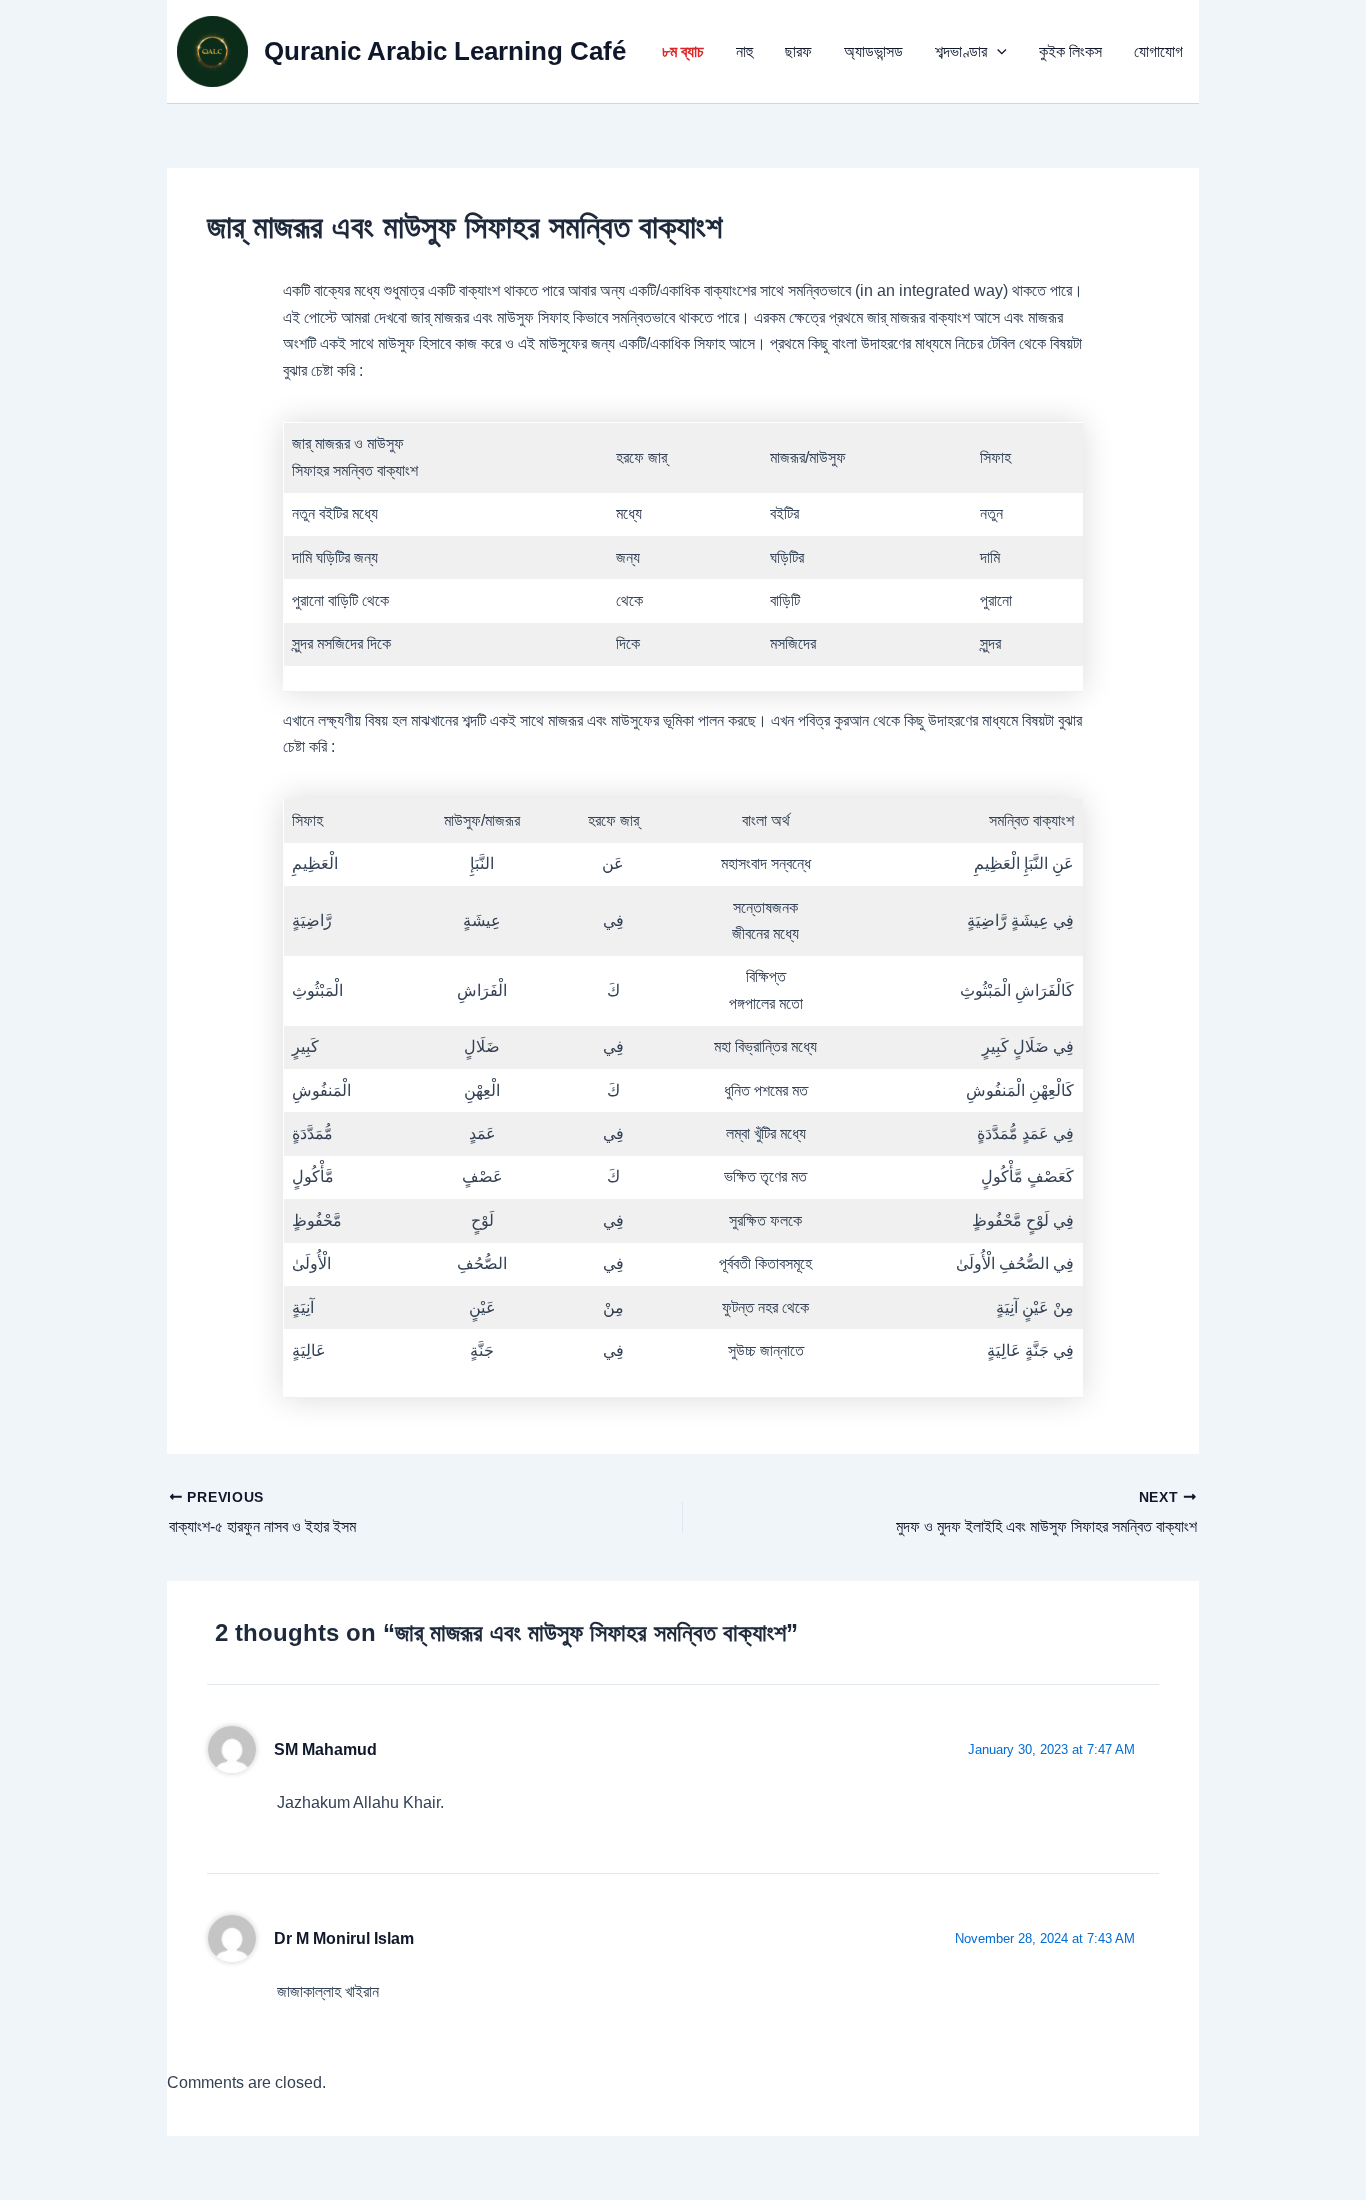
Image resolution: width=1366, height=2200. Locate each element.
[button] (997, 52)
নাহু (744, 51)
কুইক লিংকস (1070, 51)
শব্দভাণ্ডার (961, 51)
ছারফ (798, 51)
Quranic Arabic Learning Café (445, 51)
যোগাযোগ (1158, 51)
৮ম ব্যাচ (683, 51)
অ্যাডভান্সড (873, 51)
